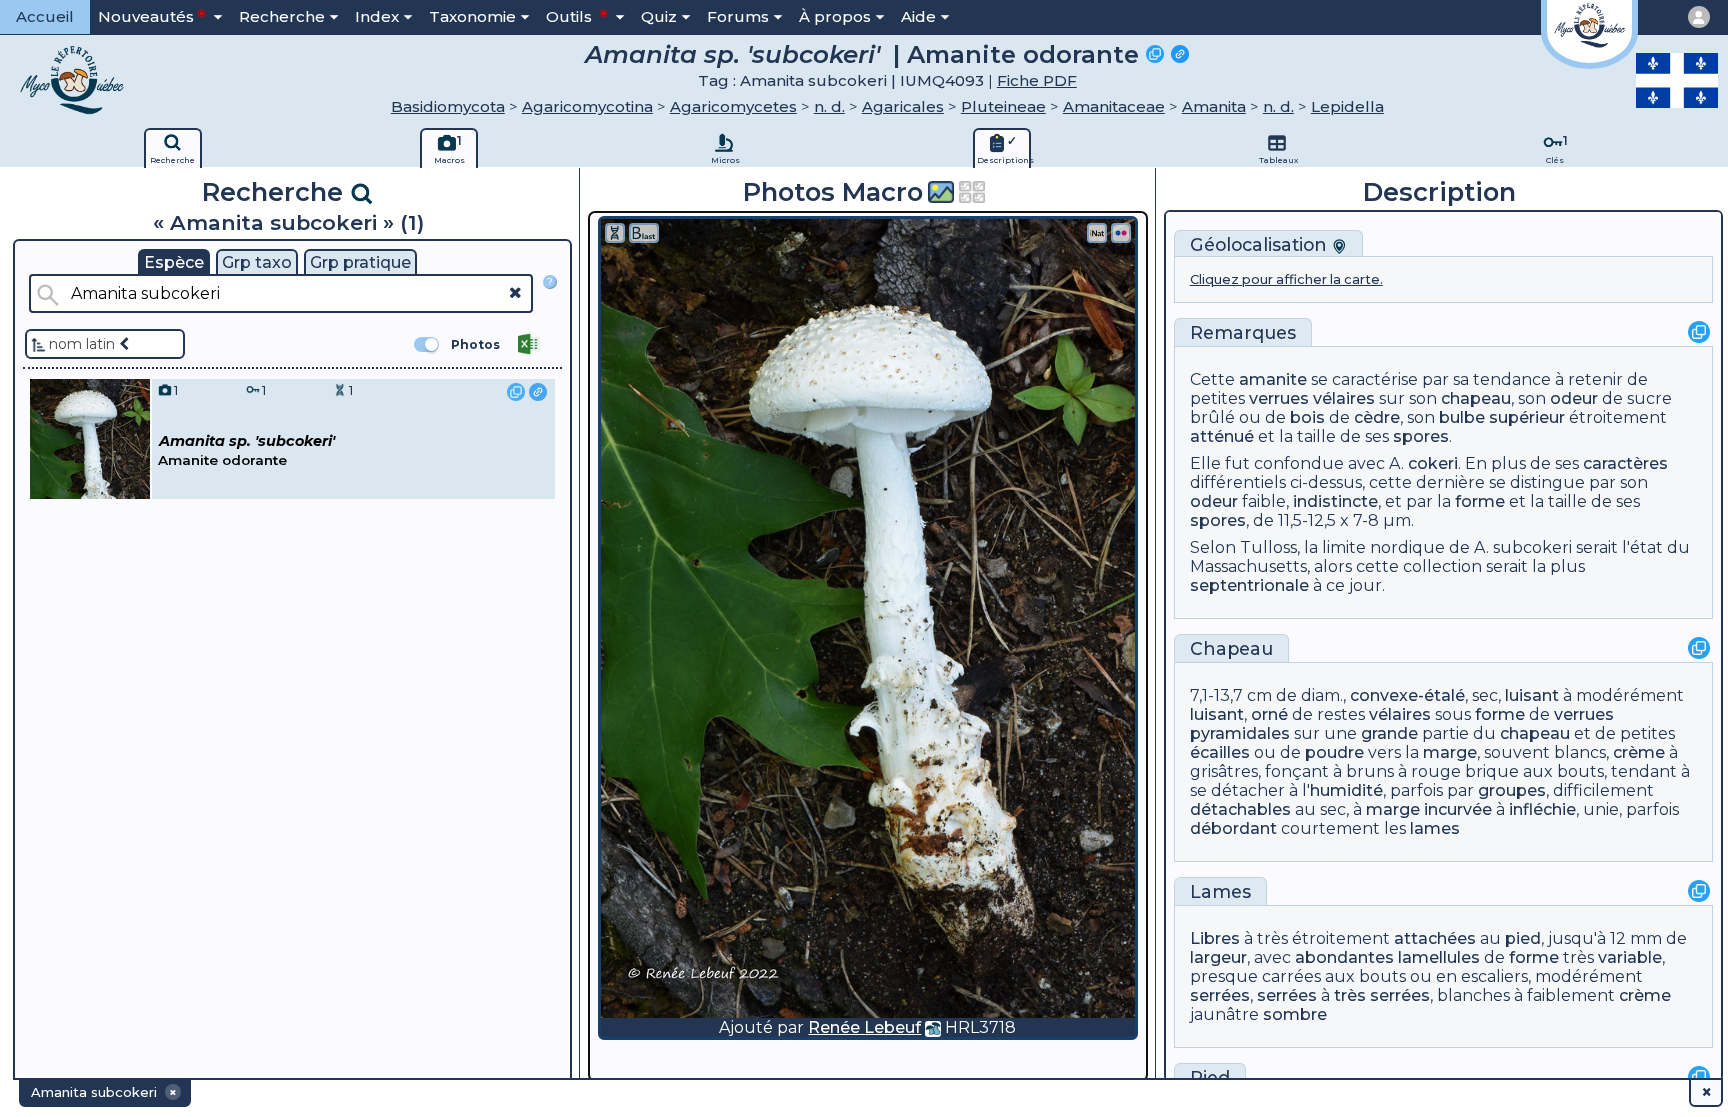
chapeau (1476, 398)
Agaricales (903, 106)
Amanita (1214, 106)
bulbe (1462, 417)
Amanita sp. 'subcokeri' (732, 54)
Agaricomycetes (733, 106)
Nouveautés (146, 16)
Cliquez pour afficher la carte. (1286, 279)
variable (1630, 957)
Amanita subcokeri (813, 80)
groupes (1512, 790)
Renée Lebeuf (864, 1027)
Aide (918, 16)
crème (1639, 752)
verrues (1279, 398)
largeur (1218, 957)
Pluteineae (1003, 106)
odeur (1574, 398)
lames (1435, 828)
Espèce (174, 262)
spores (1421, 436)
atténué (1222, 436)
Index (377, 16)
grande (1389, 733)
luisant (1532, 695)
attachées (1435, 938)
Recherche (282, 16)
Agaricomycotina (587, 106)
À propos (835, 16)
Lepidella (1347, 106)
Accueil (45, 16)
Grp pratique (360, 262)
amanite (1273, 379)
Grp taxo (257, 262)
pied (1523, 938)
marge (1450, 752)
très (1382, 995)
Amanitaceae (1114, 106)
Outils (571, 16)
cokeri (1433, 463)
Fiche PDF (1037, 80)
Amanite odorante (1023, 54)
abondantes (1344, 957)
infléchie (1542, 809)
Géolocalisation (1261, 244)
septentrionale (1249, 585)
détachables (1240, 809)
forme (1480, 501)
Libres (1215, 938)
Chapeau (1231, 648)
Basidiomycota (448, 106)
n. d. (829, 106)
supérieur (1527, 417)
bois (1307, 417)
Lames (1220, 891)
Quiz (659, 16)
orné (1269, 714)
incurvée (1458, 809)
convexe (1384, 695)
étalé (1444, 695)
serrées (1220, 995)
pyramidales (1240, 733)
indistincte (1335, 501)
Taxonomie (472, 16)
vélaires (1344, 398)
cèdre (1377, 417)
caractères (1625, 463)
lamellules (1439, 957)
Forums (738, 16)
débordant (1233, 828)
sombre (1295, 1014)
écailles (1220, 752)
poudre (1334, 752)
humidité (1346, 790)
